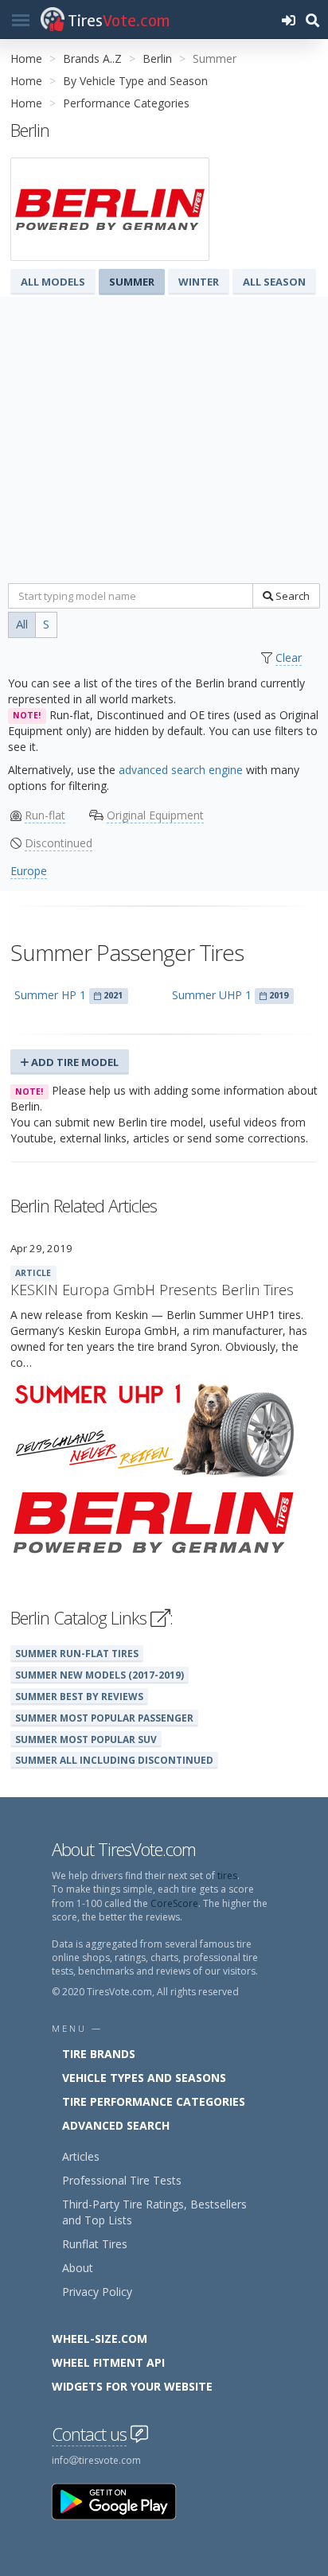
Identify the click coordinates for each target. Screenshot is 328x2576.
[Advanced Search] (312, 19)
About (78, 2268)
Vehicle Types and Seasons (144, 2078)
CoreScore (174, 1903)
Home (26, 58)
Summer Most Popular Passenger (104, 1718)
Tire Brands (99, 2054)
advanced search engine (181, 770)
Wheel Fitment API (108, 2362)
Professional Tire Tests (122, 2180)
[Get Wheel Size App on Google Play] (123, 2501)
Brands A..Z (92, 58)
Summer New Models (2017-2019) (100, 1675)
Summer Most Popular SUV (86, 1739)
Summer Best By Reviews (79, 1696)
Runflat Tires (95, 2244)
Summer (132, 282)
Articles (81, 2156)
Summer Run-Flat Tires (77, 1653)
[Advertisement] (164, 443)
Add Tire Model (74, 1062)
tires (227, 1876)
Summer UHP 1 (212, 995)
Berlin (157, 58)
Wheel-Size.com (100, 2339)
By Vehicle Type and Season (135, 81)
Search (291, 596)
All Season (274, 282)
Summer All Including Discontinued (114, 1760)
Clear (289, 658)
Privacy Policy (97, 2292)
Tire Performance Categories (154, 2101)
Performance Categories (126, 103)
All (22, 624)
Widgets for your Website (132, 2386)
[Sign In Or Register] (288, 19)
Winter (199, 282)
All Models (53, 282)
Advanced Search (116, 2125)
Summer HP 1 (50, 995)
